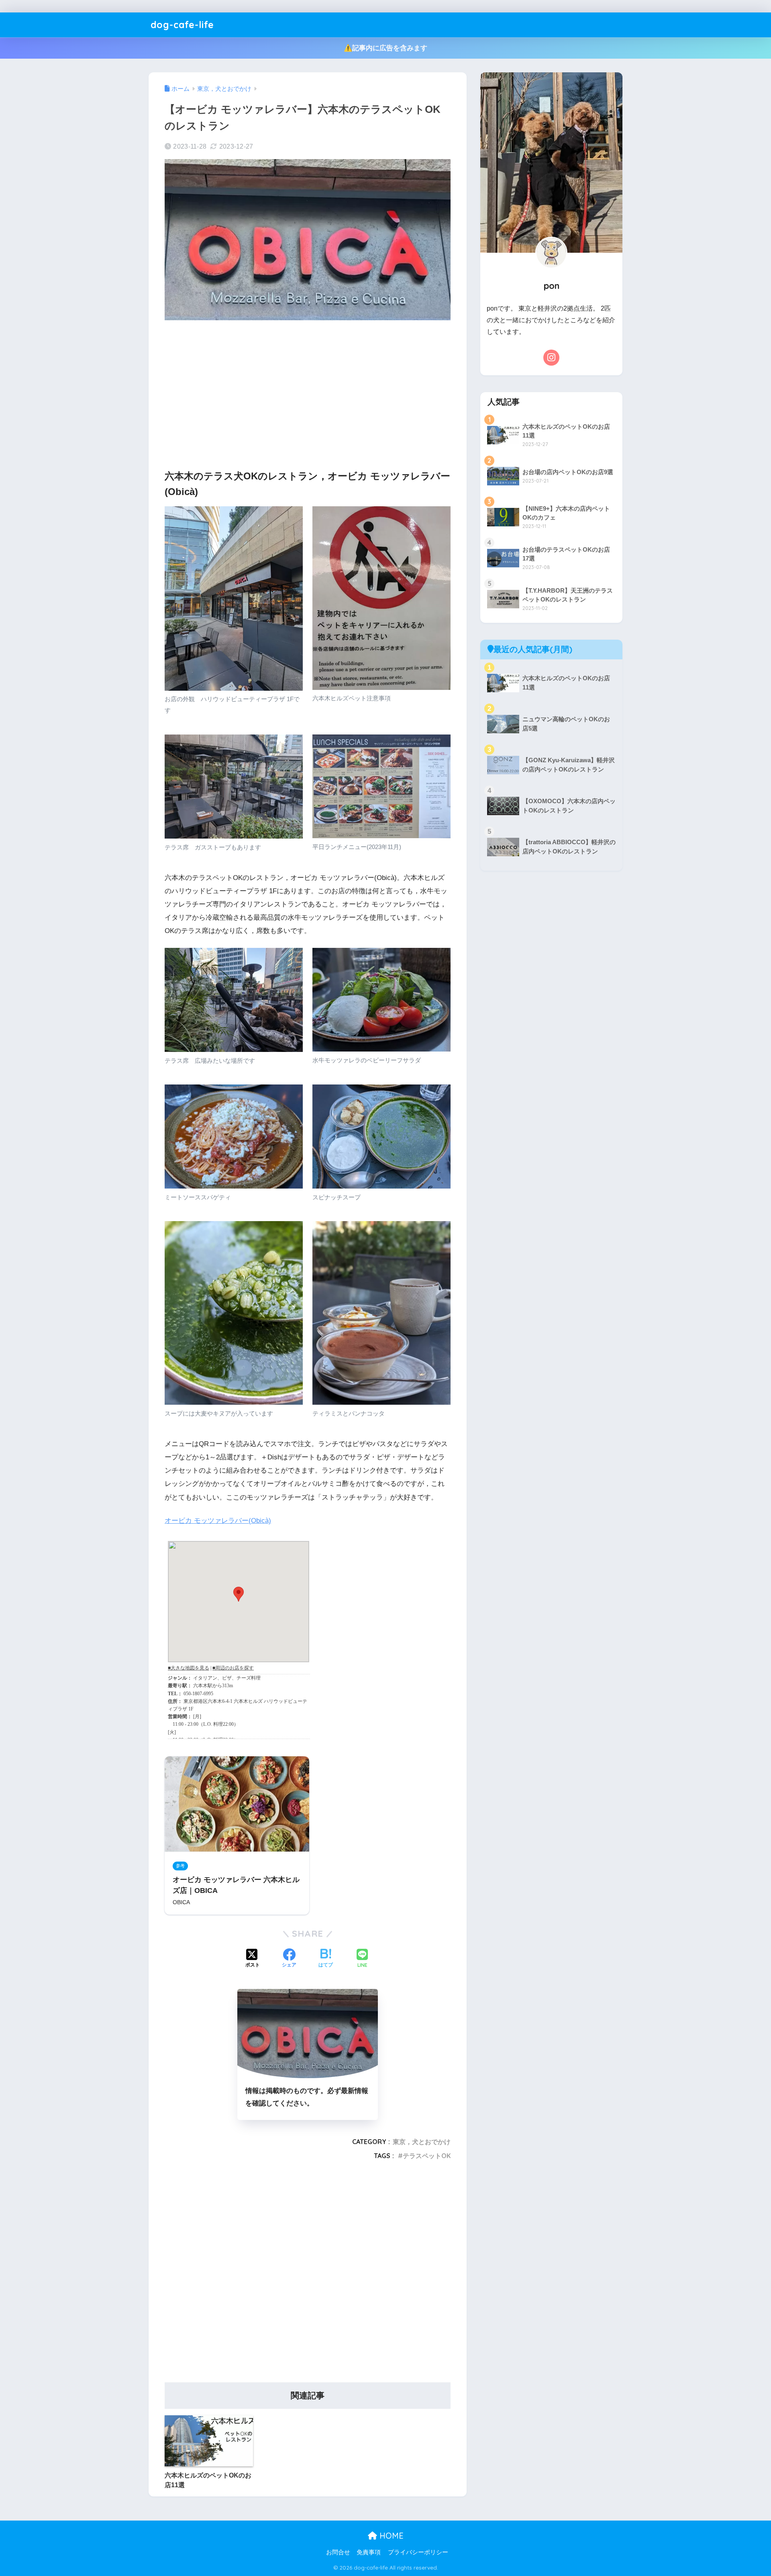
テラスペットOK (427, 2156)
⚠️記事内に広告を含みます (385, 48)
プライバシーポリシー (418, 2552)
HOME (390, 2536)
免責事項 (369, 2552)
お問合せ (338, 2552)
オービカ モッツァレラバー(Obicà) (218, 1521)
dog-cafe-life (182, 25)
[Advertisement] (308, 389)
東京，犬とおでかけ (422, 2142)
